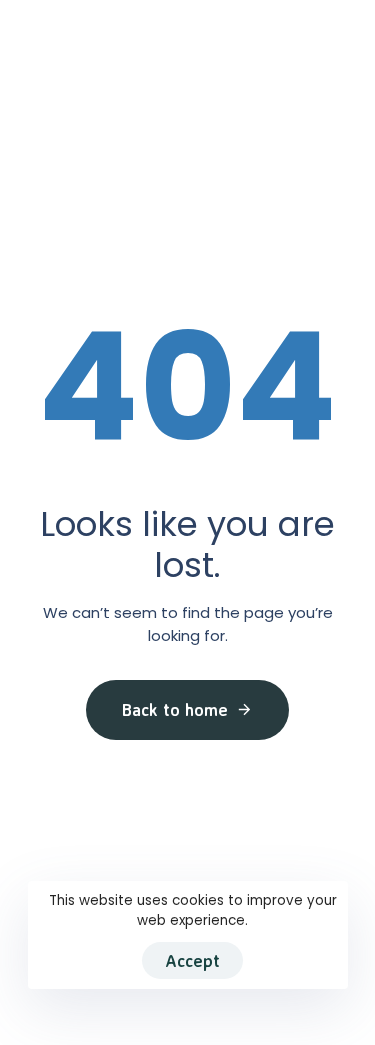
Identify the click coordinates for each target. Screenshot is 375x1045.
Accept (192, 960)
